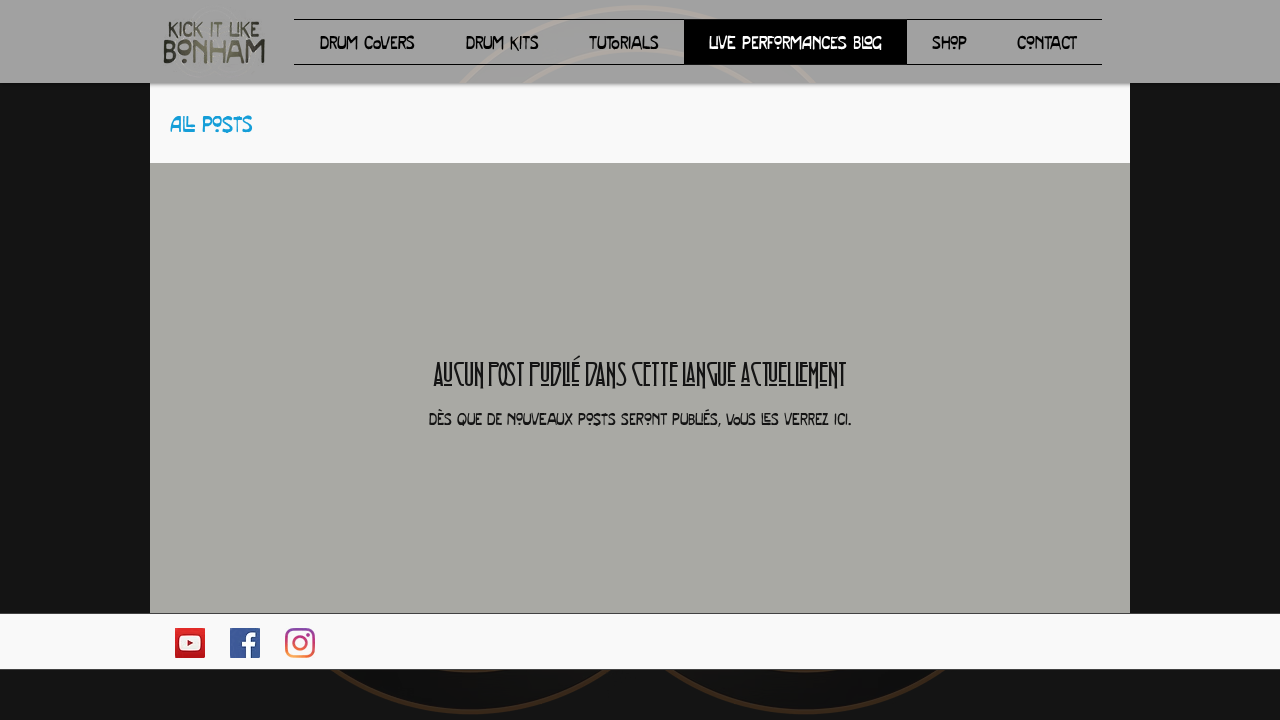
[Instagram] (300, 643)
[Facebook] (245, 643)
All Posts (211, 123)
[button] (367, 42)
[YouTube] (190, 643)
